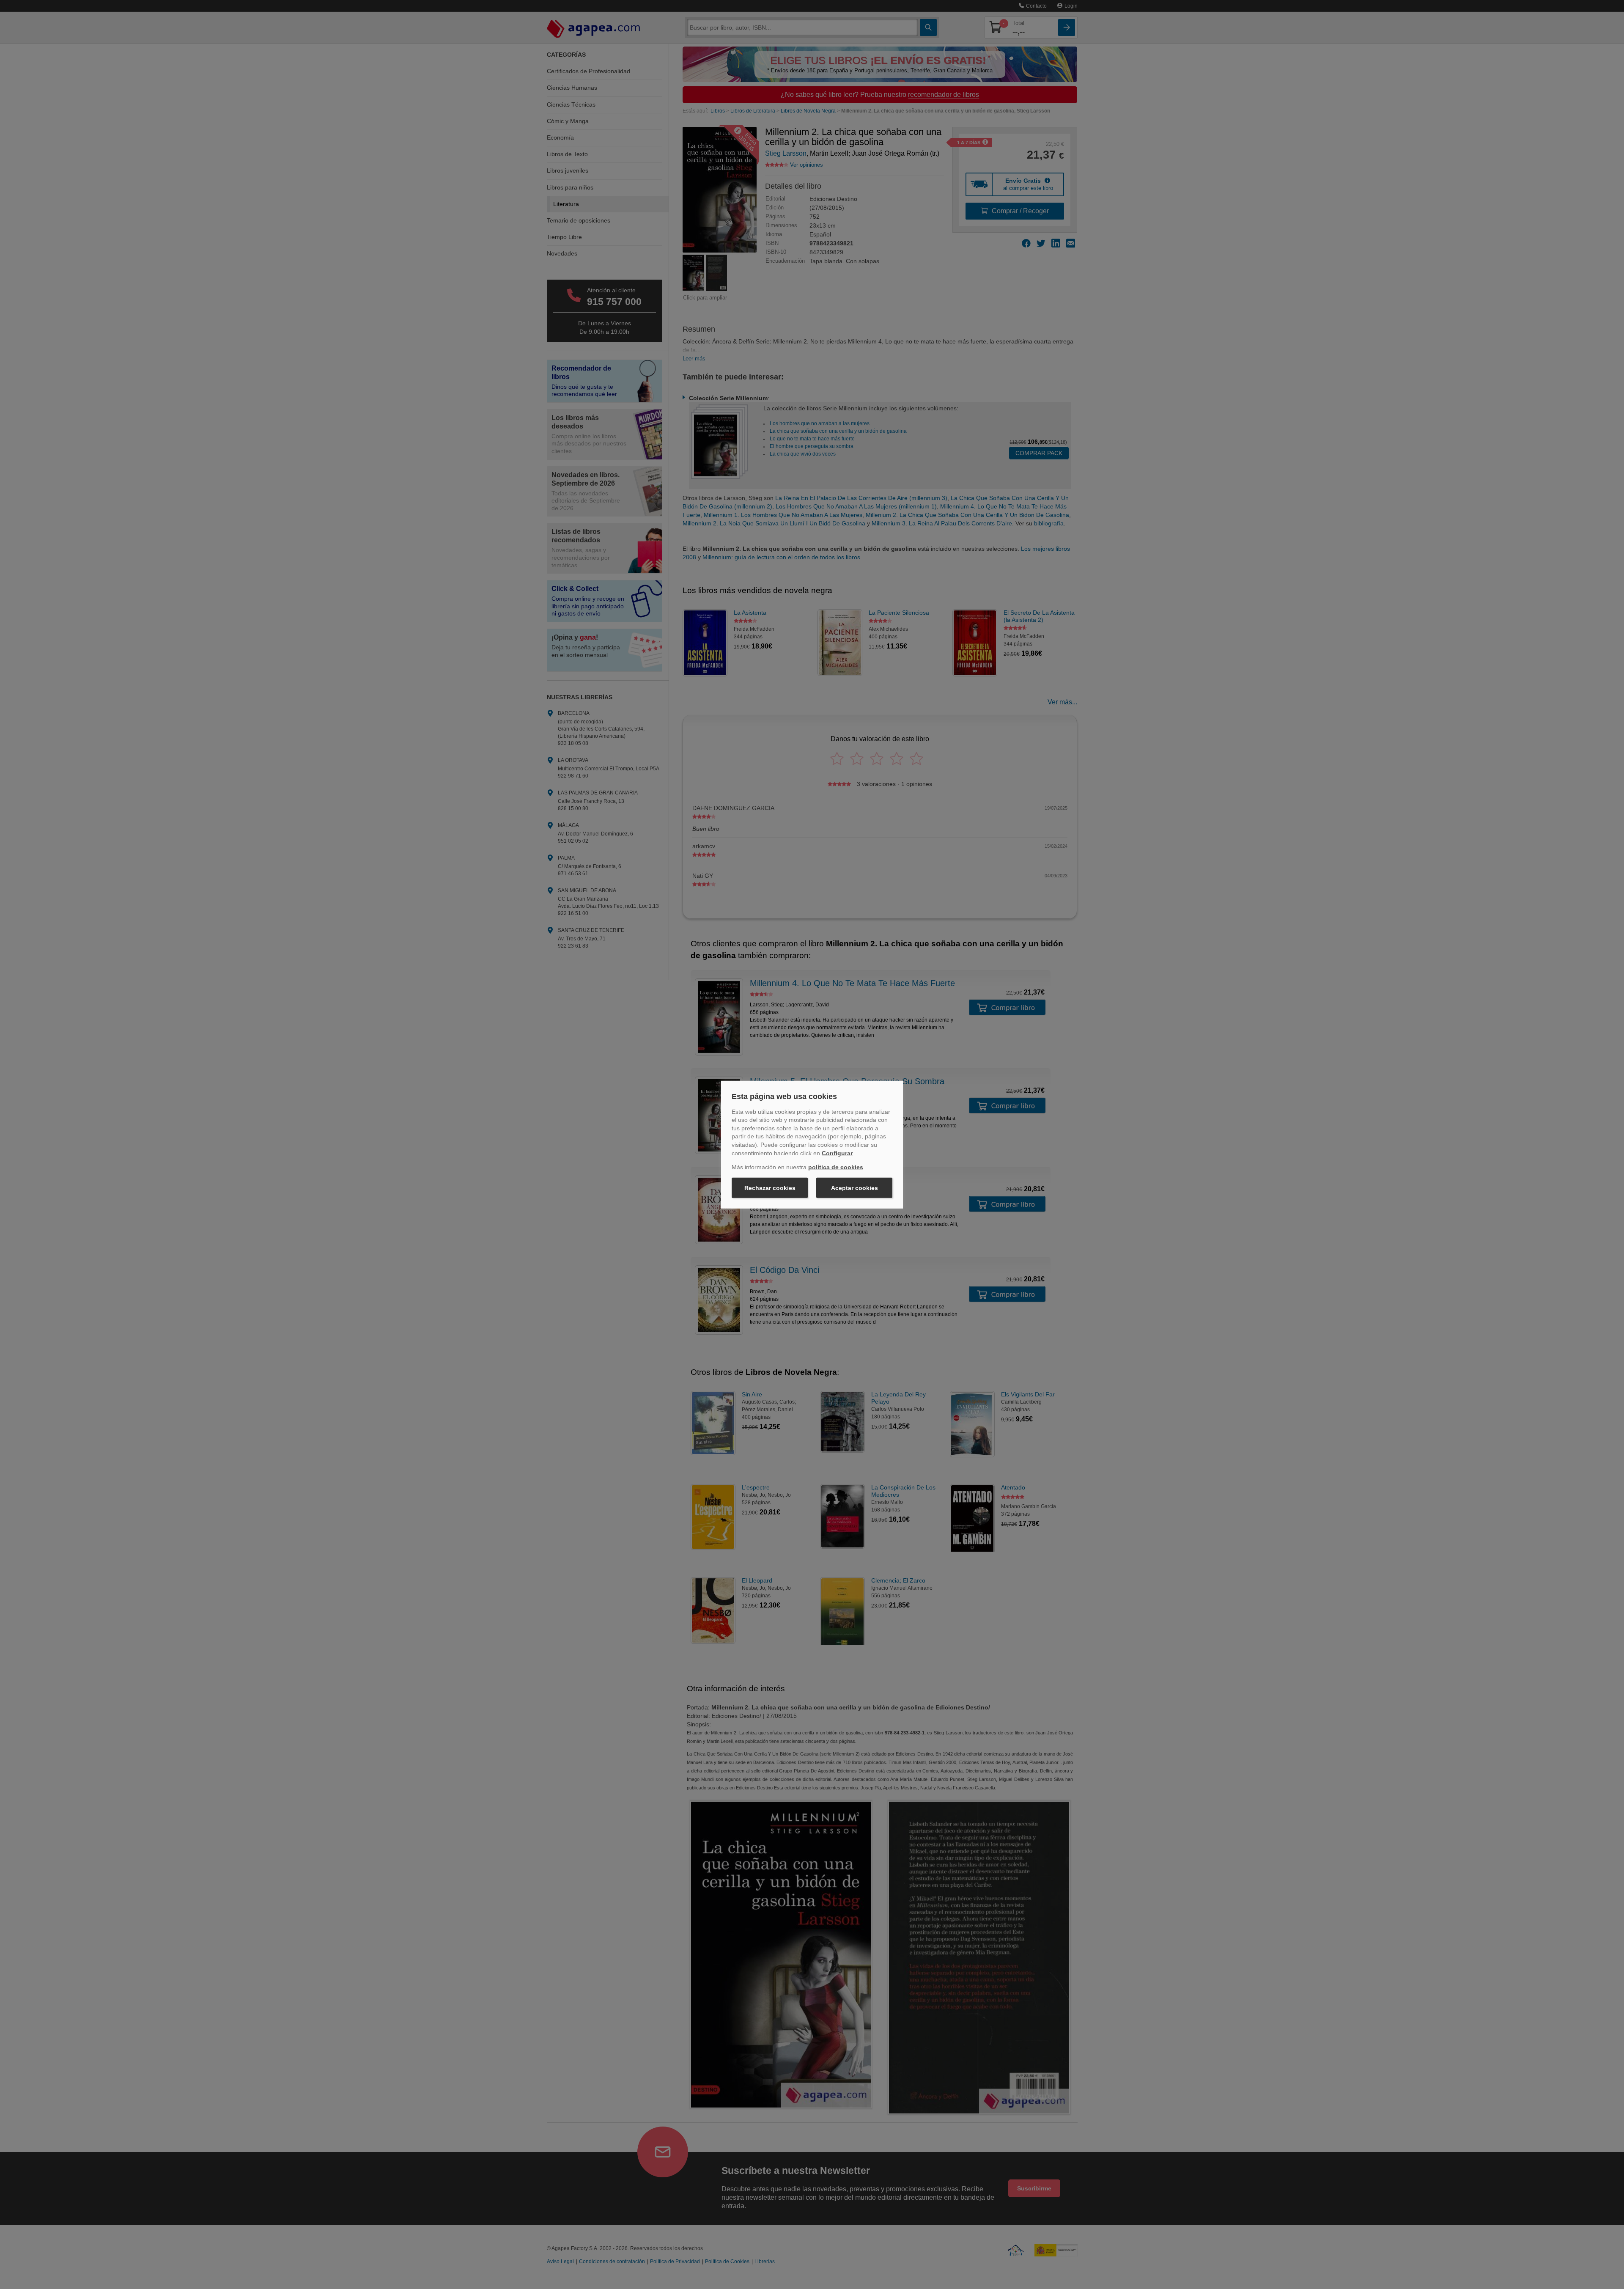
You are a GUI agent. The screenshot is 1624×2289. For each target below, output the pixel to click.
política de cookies (836, 1167)
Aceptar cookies (855, 1188)
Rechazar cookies (770, 1188)
